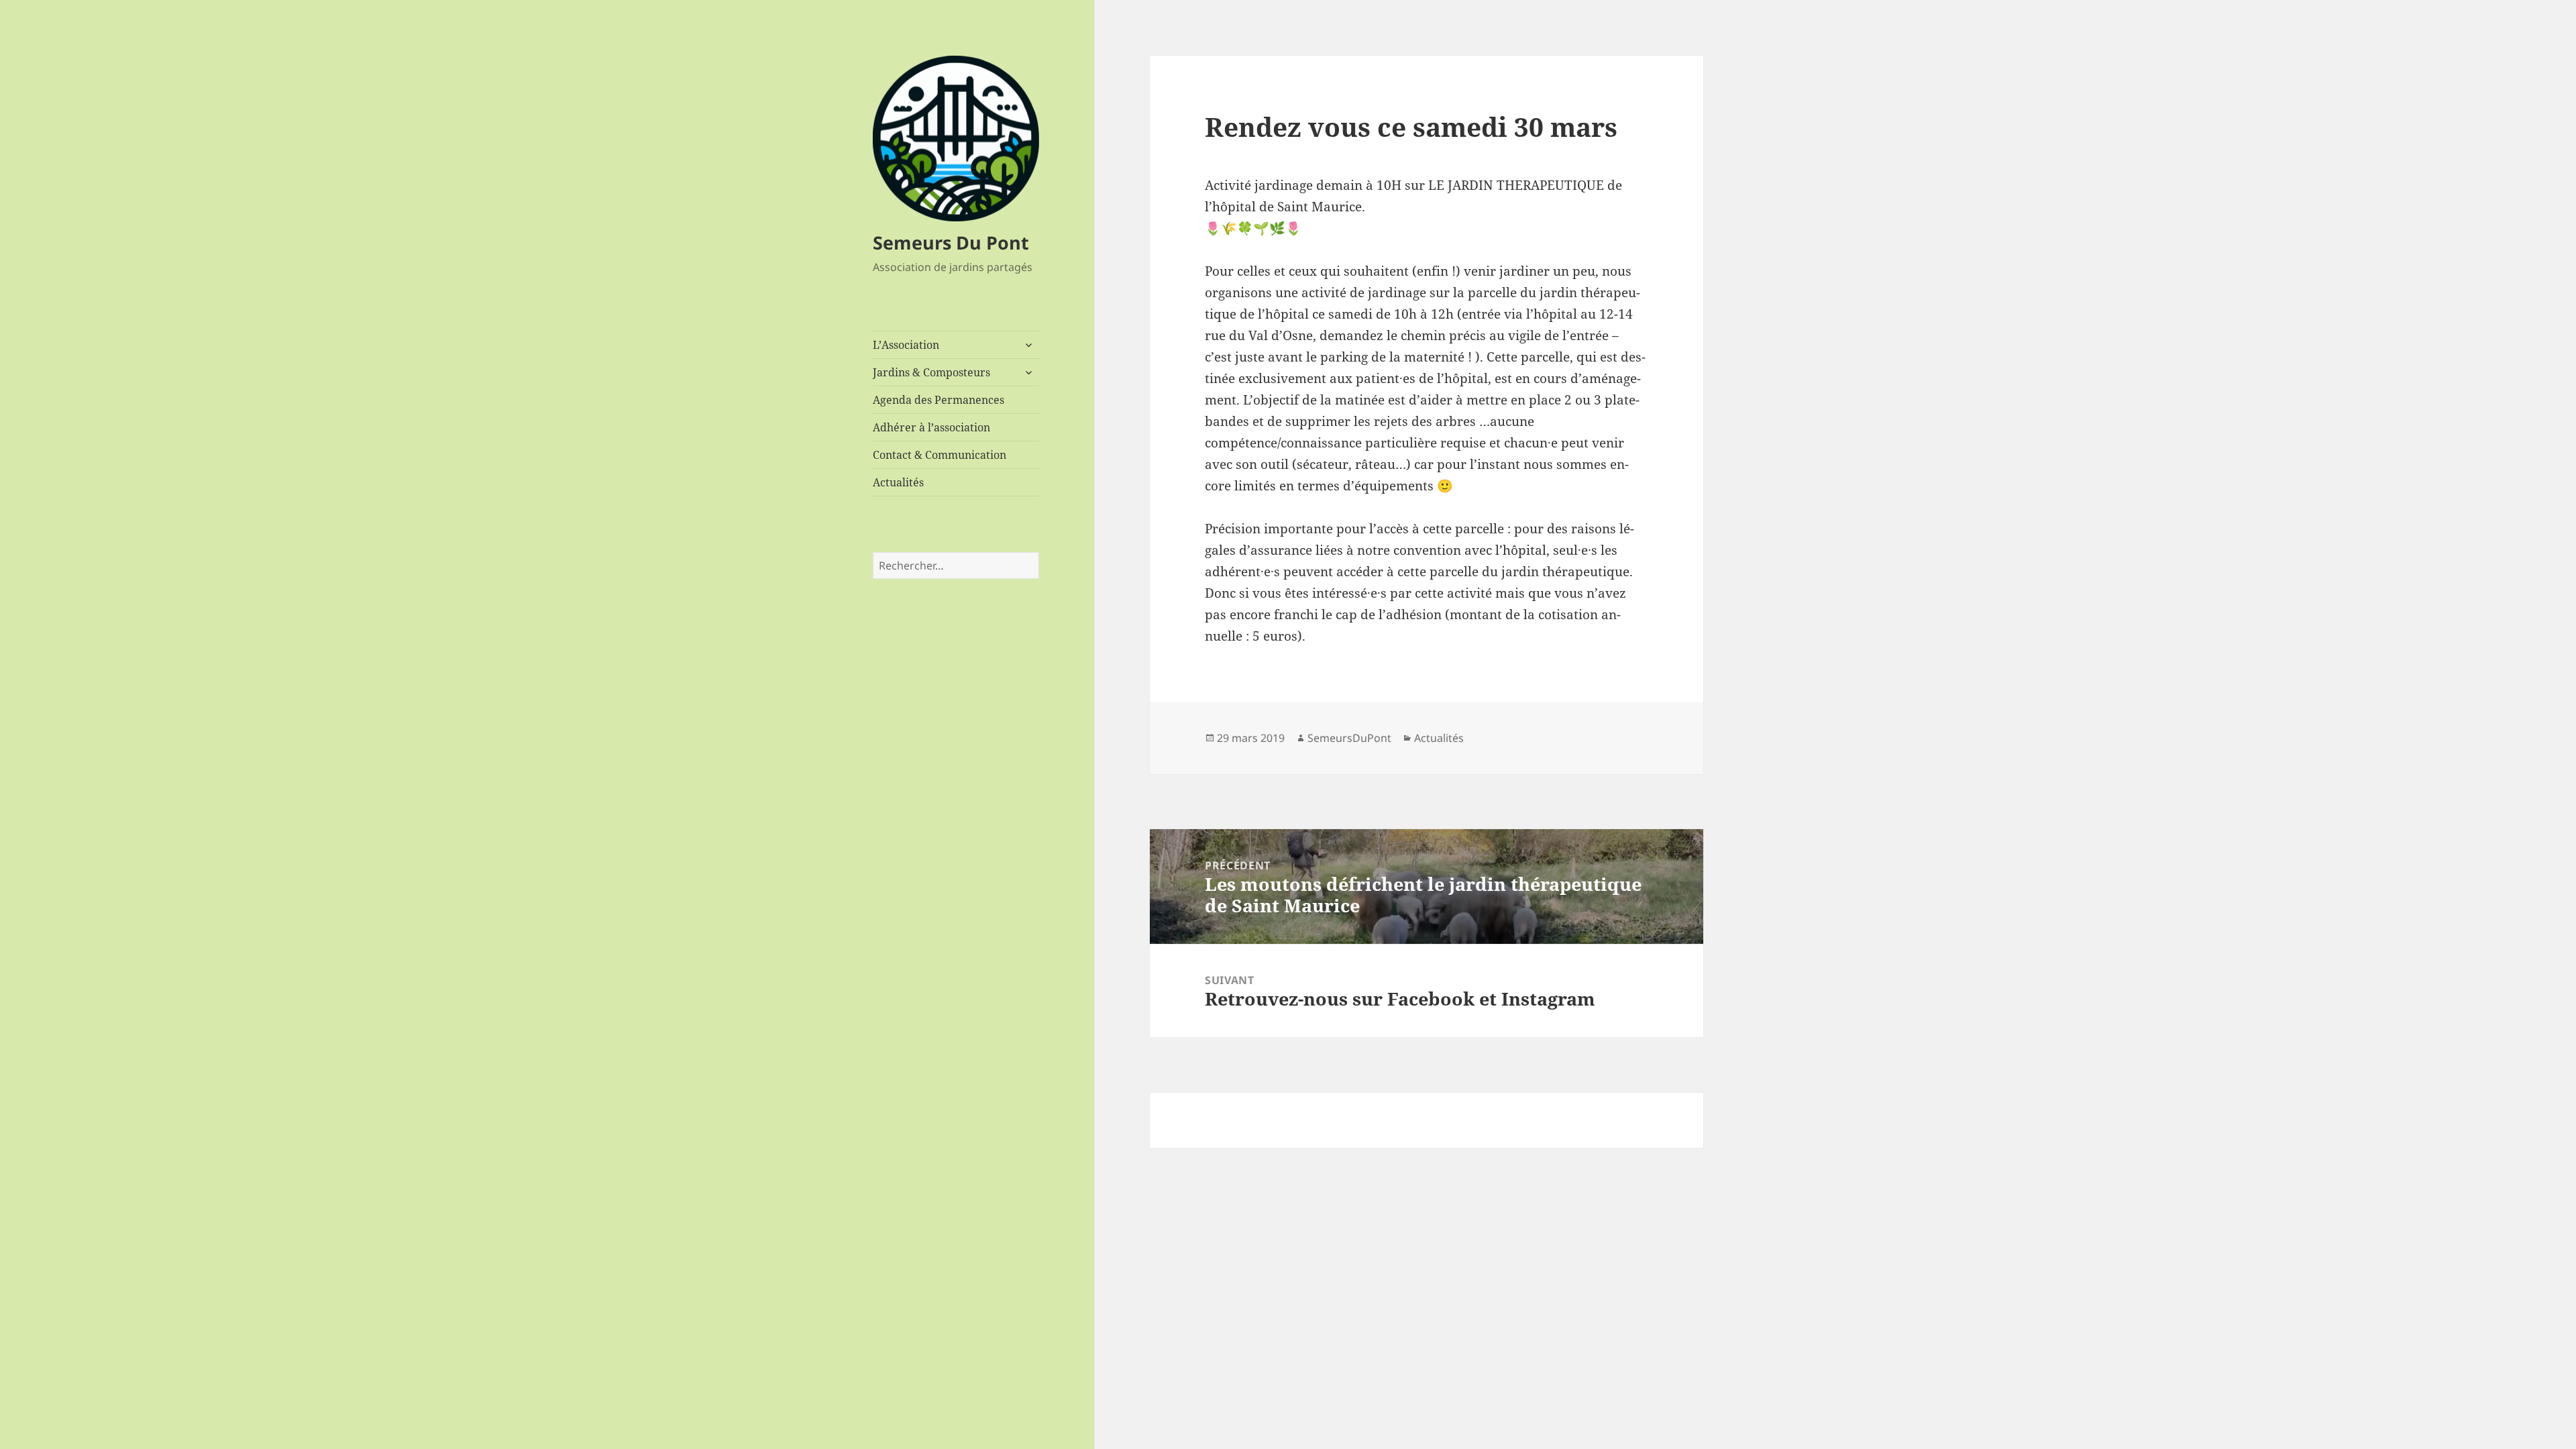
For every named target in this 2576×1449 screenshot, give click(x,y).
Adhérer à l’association (931, 427)
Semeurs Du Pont (951, 243)
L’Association (906, 345)
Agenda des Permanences (938, 400)
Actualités (898, 482)
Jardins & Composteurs (931, 372)
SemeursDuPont (1349, 738)
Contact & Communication (940, 455)
